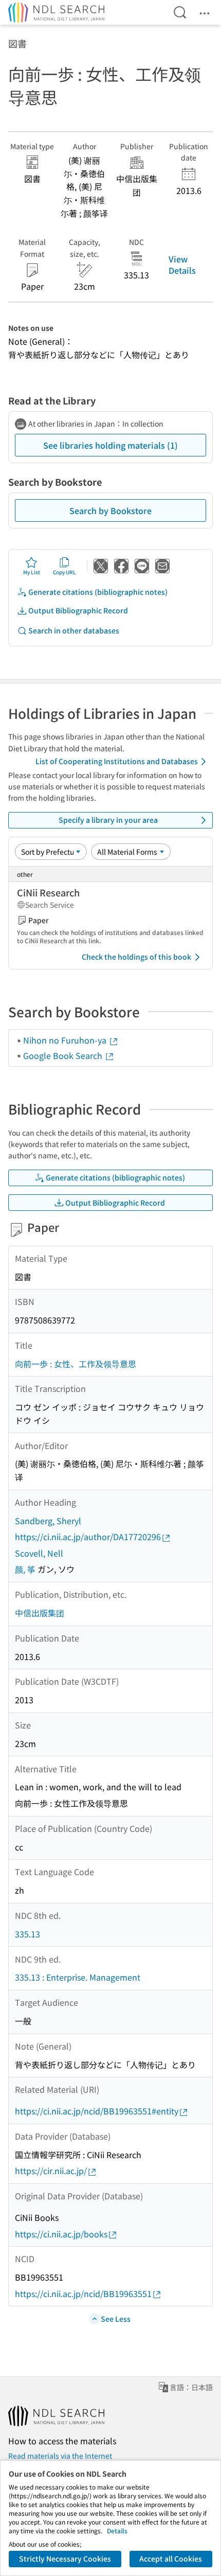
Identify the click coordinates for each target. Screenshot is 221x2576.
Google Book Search (64, 1055)
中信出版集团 (40, 1613)
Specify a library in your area (108, 820)
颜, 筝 (25, 1569)
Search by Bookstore (110, 510)
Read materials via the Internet (60, 2456)
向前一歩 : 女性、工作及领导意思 (76, 1364)
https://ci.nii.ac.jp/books (61, 2234)
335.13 (27, 1934)
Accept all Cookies (171, 2559)
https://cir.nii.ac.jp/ (51, 2171)
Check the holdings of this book (136, 957)
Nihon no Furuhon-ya (66, 1040)
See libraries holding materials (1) (110, 445)
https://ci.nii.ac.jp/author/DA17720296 (88, 1537)
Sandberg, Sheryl (48, 1521)
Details (117, 2530)
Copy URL (65, 572)
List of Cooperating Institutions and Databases (117, 761)
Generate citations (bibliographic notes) (98, 592)
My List (32, 572)
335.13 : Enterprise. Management (78, 1977)
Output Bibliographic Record (78, 610)
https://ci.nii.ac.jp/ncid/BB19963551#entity (97, 2111)
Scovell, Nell (39, 1553)
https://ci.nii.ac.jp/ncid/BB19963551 (83, 2293)
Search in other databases (74, 630)
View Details (182, 264)
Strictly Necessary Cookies (65, 2559)
